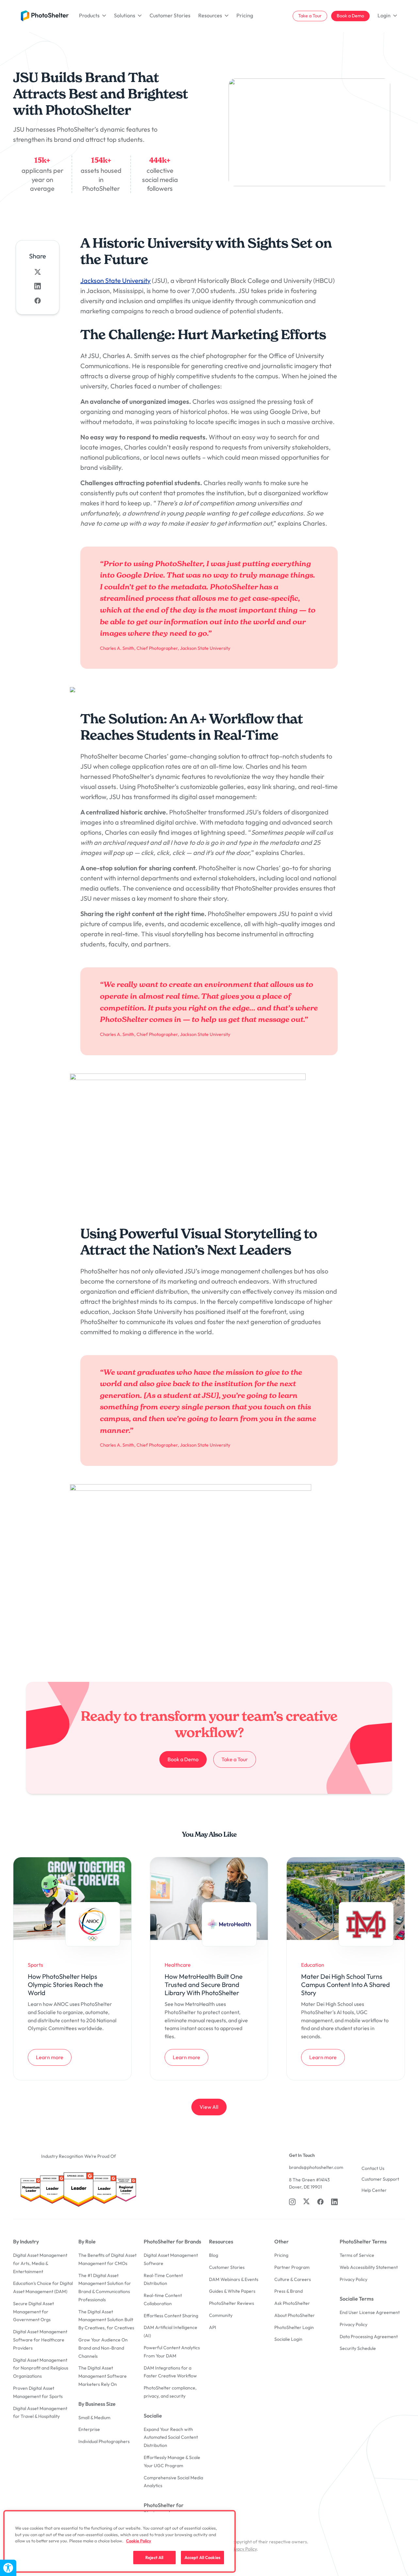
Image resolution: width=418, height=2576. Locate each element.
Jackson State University (115, 280)
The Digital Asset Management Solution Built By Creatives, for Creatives (106, 2320)
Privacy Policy (354, 2279)
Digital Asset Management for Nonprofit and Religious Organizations (41, 2368)
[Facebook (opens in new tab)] (320, 2202)
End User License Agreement (370, 2312)
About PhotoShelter (295, 2315)
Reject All (154, 2557)
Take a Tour (310, 16)
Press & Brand (289, 2291)
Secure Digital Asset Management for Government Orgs (33, 2312)
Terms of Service (357, 2255)
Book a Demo (350, 16)
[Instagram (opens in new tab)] (292, 2202)
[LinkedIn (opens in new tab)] (334, 2202)
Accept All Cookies (202, 2557)
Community (221, 2315)
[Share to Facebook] (38, 301)
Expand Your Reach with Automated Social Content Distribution (171, 2437)
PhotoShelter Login (294, 2327)
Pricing (245, 15)
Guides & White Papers (232, 2291)
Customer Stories (170, 15)
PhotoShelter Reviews (232, 2303)
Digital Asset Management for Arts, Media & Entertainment (40, 2263)
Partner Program (292, 2267)
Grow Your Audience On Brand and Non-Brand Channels (103, 2348)
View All (209, 2107)
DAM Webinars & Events (234, 2279)
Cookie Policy (139, 2541)
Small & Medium (94, 2418)
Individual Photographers (104, 2441)
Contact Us (373, 2168)
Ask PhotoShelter (292, 2303)
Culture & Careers (293, 2279)
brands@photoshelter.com (316, 2167)
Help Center (374, 2190)
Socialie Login (288, 2339)
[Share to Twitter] (38, 272)
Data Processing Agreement (369, 2337)
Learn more (54, 2057)
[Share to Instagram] (38, 286)
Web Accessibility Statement (369, 2267)
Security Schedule (358, 2348)
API (213, 2327)
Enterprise (89, 2429)
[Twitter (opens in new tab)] (306, 2201)
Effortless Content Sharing (171, 2316)
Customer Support (380, 2179)
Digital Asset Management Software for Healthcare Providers (40, 2340)
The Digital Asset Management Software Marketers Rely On (103, 2376)
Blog (214, 2255)
